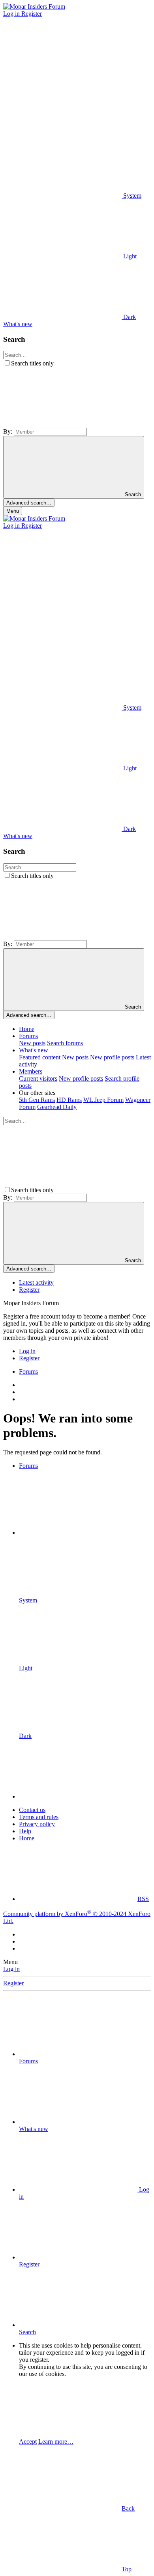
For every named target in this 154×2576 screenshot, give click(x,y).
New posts (32, 1043)
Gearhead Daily (57, 1107)
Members (31, 1071)
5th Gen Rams (37, 1100)
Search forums (65, 1043)
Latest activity (36, 1282)
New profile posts (112, 1057)
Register (29, 1290)
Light (129, 256)
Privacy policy (37, 1824)
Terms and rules (39, 1817)
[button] (62, 135)
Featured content (40, 1057)
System (131, 196)
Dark (129, 317)
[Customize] (62, 74)
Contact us (32, 1810)
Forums (28, 1036)
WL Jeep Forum (103, 1100)
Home (27, 1029)
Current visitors (38, 1078)
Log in (11, 1969)
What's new (34, 1050)
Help (25, 1831)
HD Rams (69, 1100)
